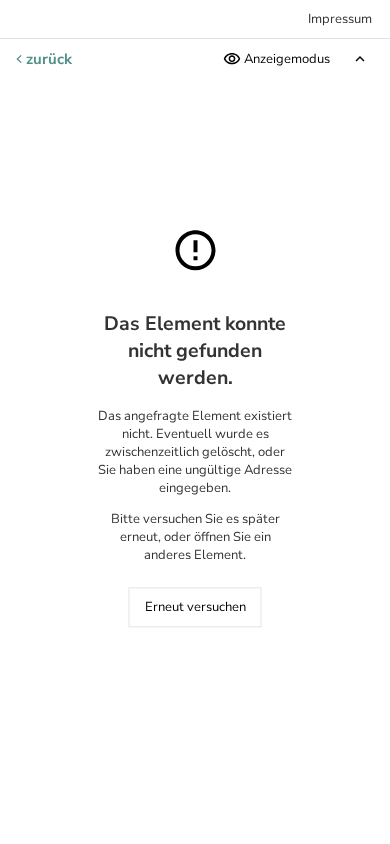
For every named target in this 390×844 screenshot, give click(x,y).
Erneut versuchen (195, 608)
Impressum (340, 19)
